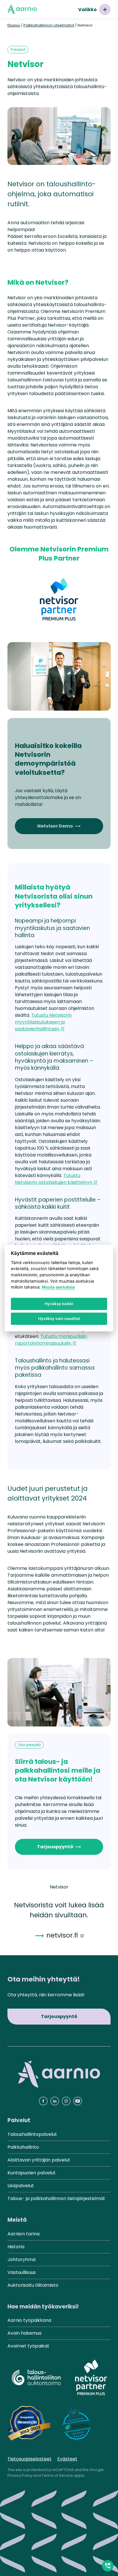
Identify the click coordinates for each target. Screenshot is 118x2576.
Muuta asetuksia (58, 1287)
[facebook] (43, 2101)
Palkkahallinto (23, 2147)
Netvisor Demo (59, 826)
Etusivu (14, 25)
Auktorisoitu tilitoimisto (33, 2285)
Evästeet (67, 2459)
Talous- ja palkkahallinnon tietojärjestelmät (56, 2198)
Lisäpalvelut (21, 2186)
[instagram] (66, 2101)
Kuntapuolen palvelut (32, 2173)
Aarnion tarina (23, 2234)
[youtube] (78, 2101)
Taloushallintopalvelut (32, 2134)
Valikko (87, 10)
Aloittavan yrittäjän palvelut (39, 2160)
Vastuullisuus (22, 2272)
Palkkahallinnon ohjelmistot (49, 25)
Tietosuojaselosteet (29, 2459)
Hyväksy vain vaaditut (59, 1319)
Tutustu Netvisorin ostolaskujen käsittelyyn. (54, 1179)
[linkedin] (55, 2101)
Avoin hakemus (24, 2333)
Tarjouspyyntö (59, 1847)
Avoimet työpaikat (28, 2346)
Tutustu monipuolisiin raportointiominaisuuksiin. (51, 1340)
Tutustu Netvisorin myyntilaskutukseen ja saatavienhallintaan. (43, 1022)
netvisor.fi (62, 1935)
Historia (16, 2247)
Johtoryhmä (21, 2259)
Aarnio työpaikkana (29, 2320)
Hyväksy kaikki (59, 1304)
